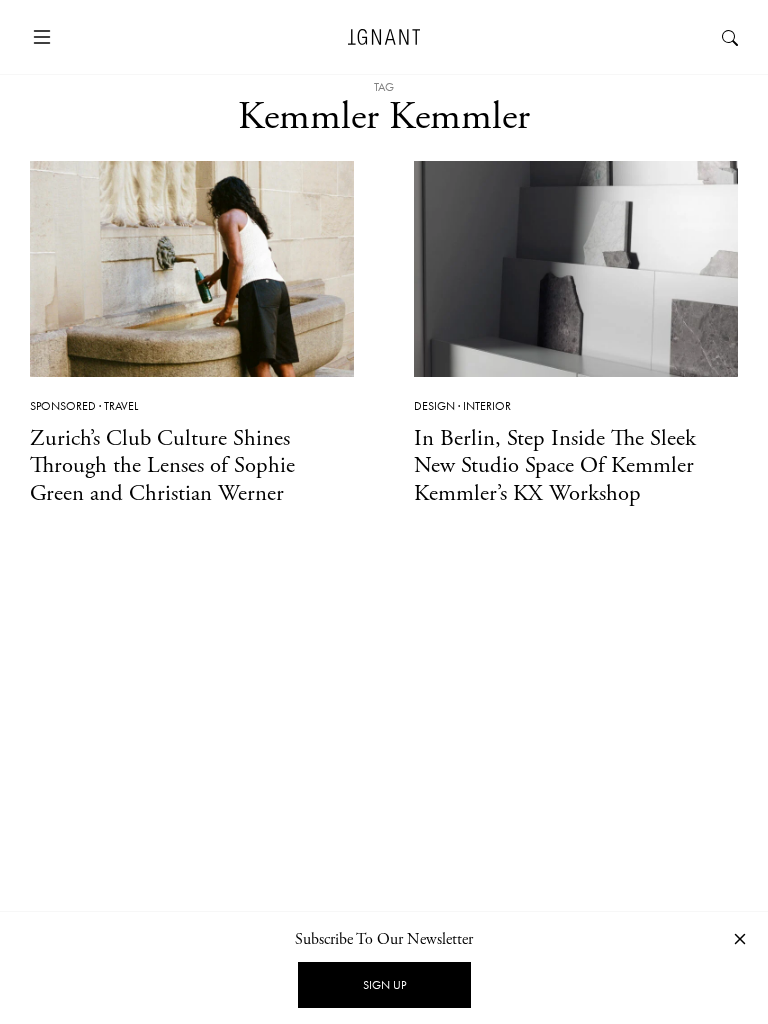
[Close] (740, 938)
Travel (121, 406)
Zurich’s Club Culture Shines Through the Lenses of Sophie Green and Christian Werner (162, 465)
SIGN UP (384, 985)
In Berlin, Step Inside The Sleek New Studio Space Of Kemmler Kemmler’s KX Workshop (555, 465)
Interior (487, 406)
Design (434, 406)
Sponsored (63, 406)
